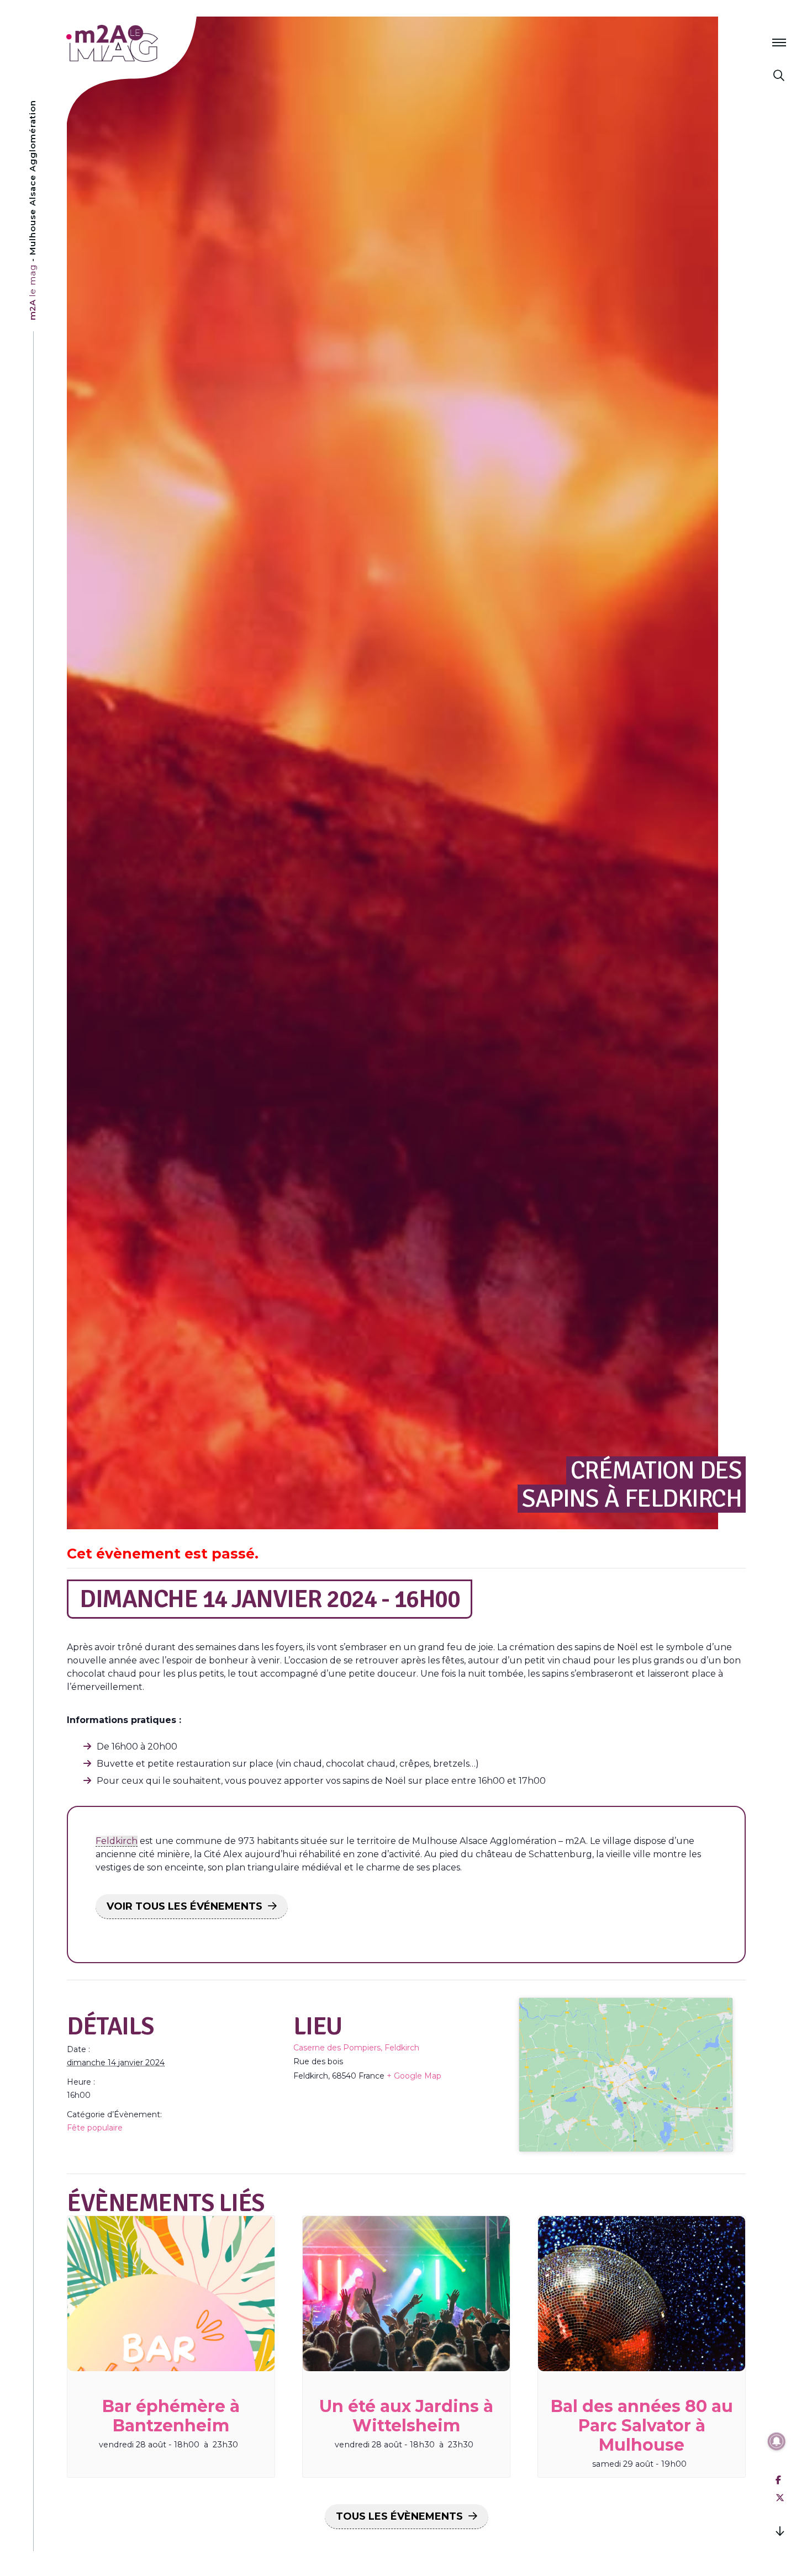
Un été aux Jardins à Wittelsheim (406, 2416)
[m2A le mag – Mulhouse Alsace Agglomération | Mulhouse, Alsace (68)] (148, 43)
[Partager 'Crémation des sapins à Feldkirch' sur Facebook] (778, 2480)
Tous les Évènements (399, 2516)
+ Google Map (414, 2076)
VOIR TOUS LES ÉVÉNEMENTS (184, 1906)
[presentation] (171, 2294)
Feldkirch (117, 1841)
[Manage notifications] (777, 2441)
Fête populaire (95, 2128)
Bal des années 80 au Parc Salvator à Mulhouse (642, 2426)
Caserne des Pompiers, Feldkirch (356, 2048)
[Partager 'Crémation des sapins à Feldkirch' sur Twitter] (780, 2498)
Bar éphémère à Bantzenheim (171, 2416)
